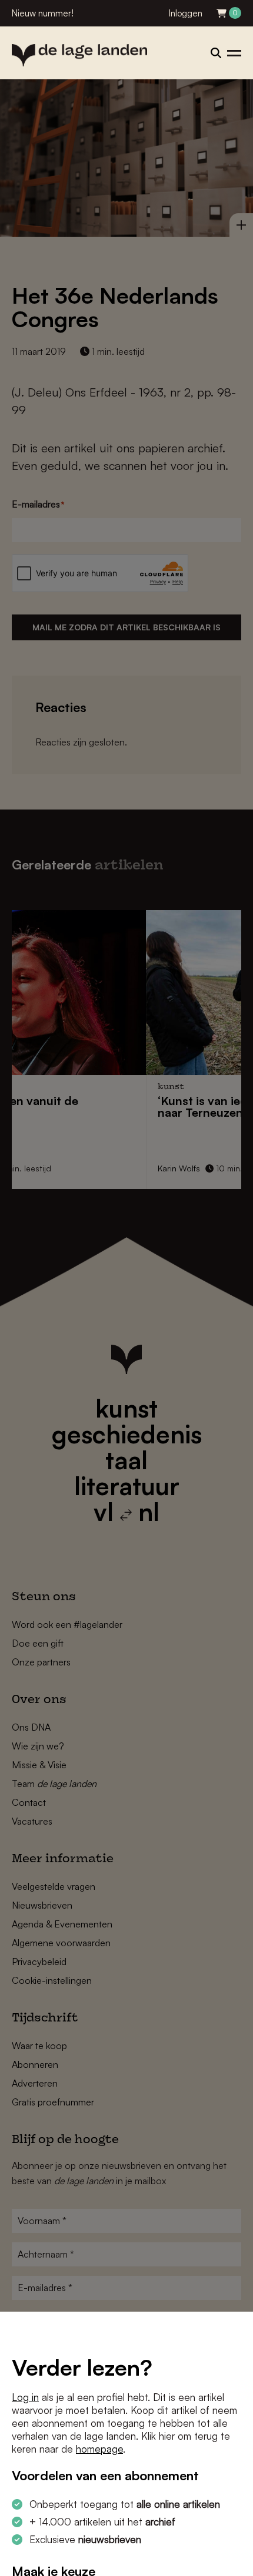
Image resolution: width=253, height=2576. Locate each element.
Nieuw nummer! (43, 13)
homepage (99, 2449)
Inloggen (186, 13)
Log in (25, 2397)
